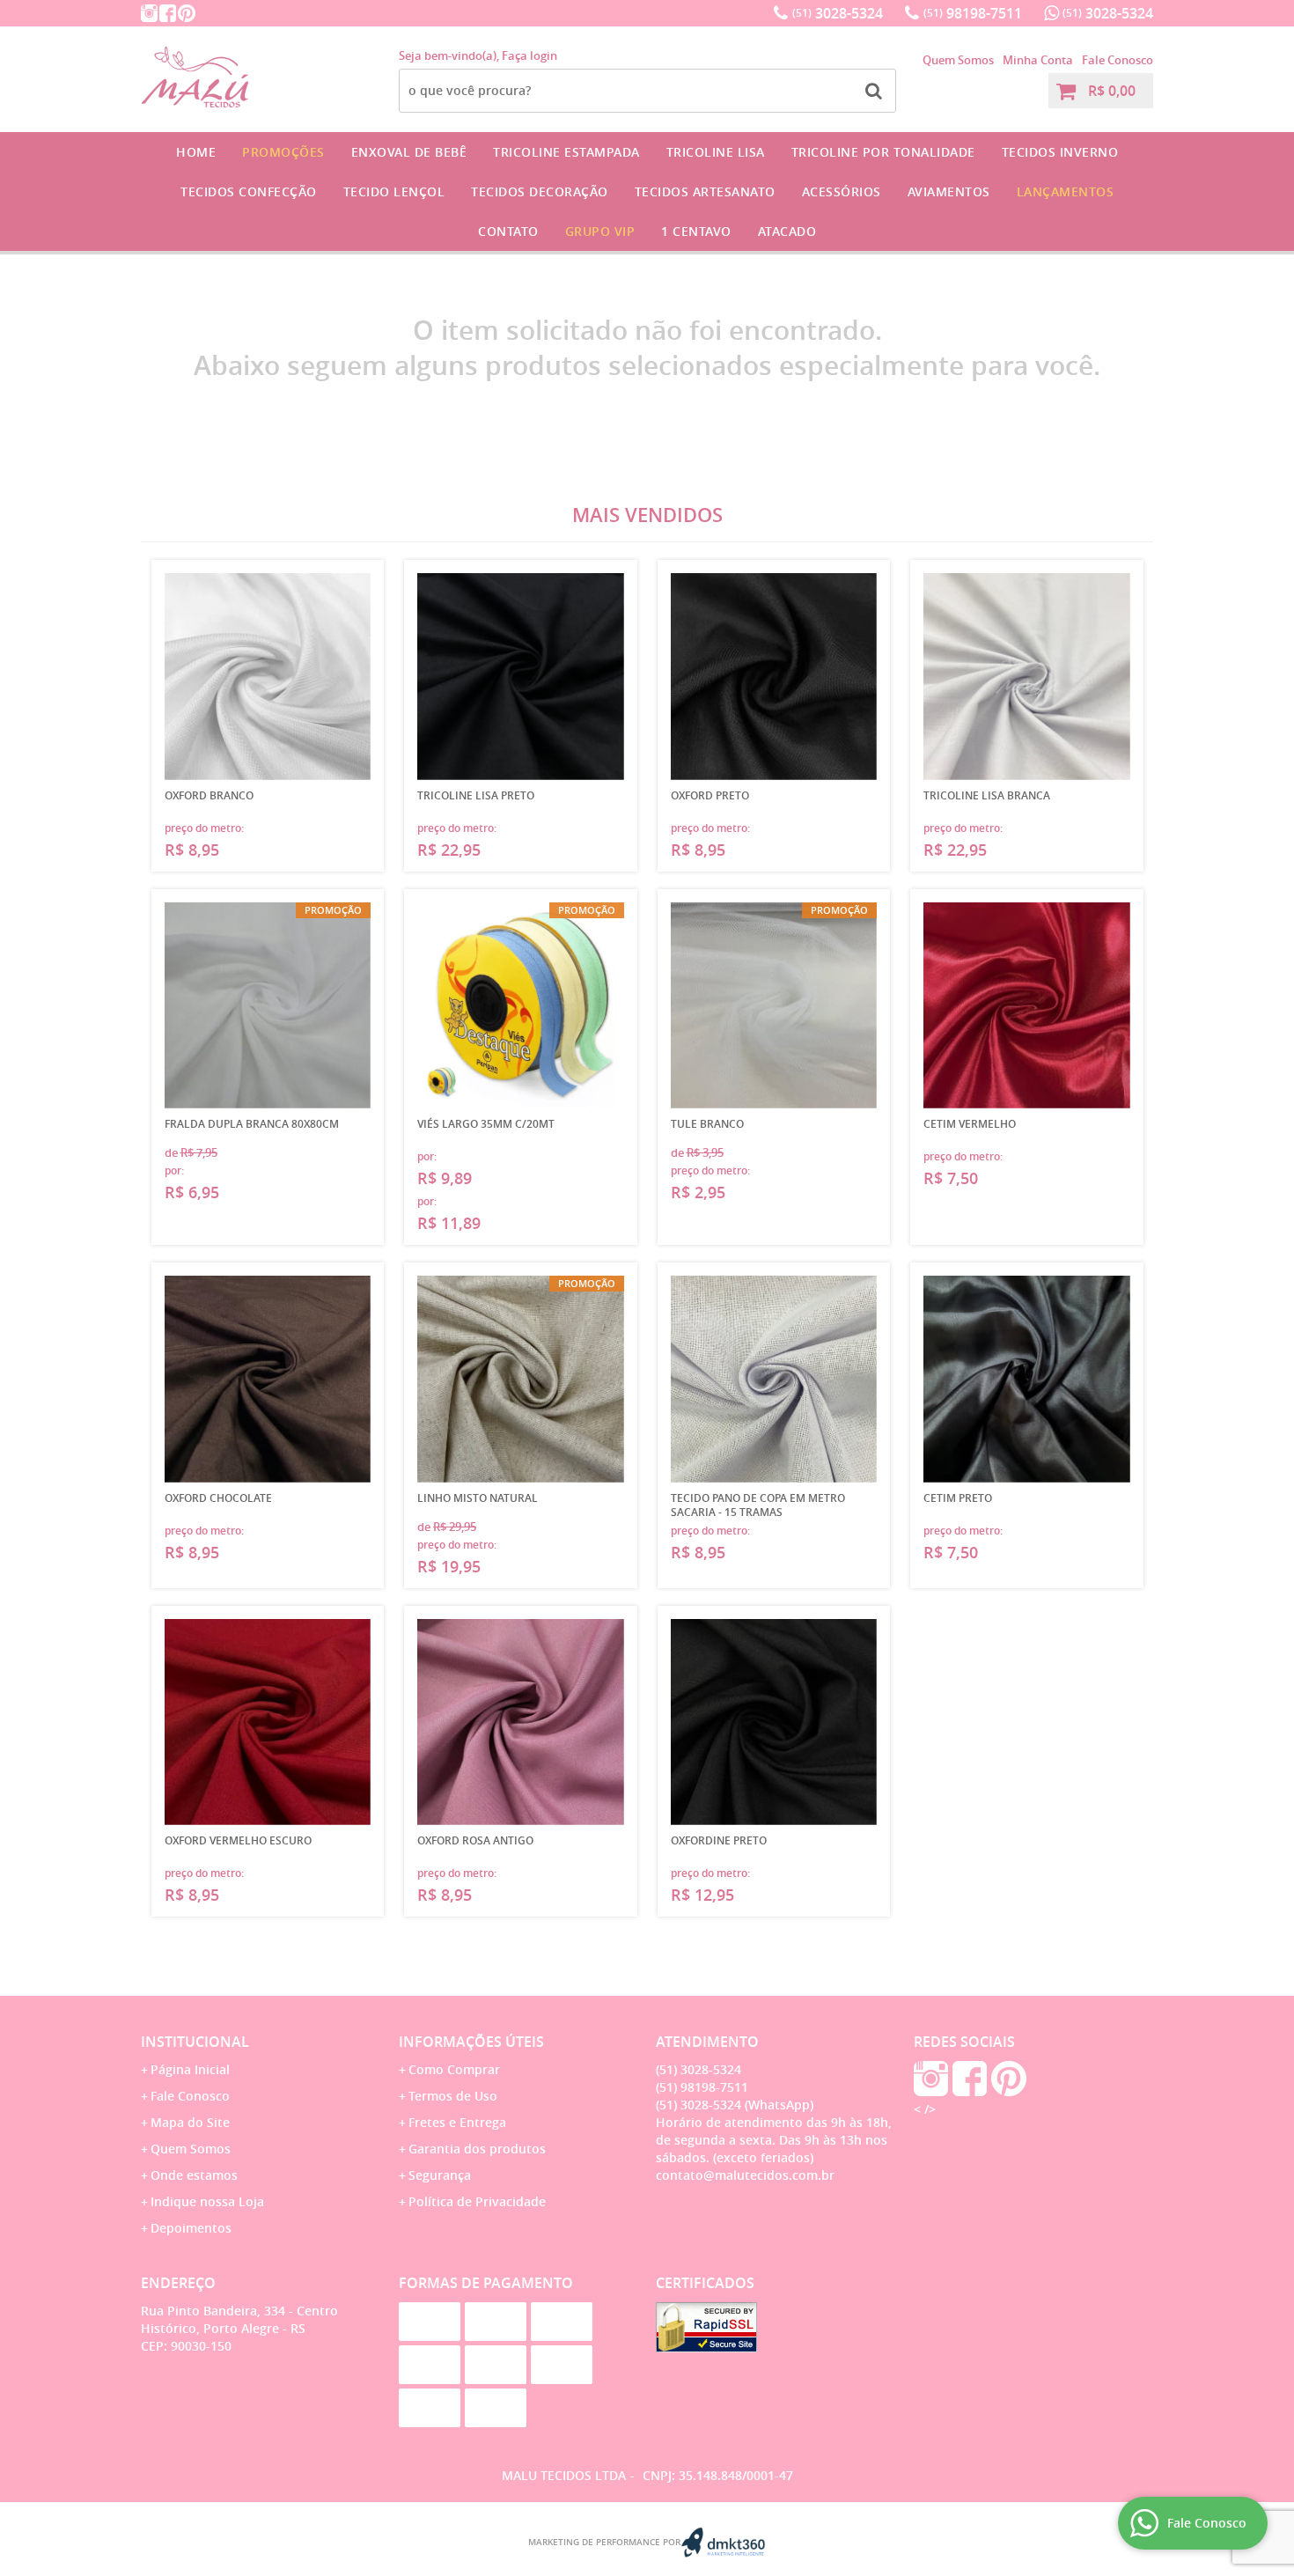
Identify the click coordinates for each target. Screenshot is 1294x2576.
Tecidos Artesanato (705, 191)
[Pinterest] (187, 13)
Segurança (440, 2175)
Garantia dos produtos (477, 2149)
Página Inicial (190, 2069)
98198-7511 (973, 13)
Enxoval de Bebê (409, 152)
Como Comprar (454, 2069)
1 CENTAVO (696, 231)
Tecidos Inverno (1060, 152)
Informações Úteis (471, 2042)
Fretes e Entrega (457, 2122)
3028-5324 (838, 13)
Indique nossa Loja (207, 2201)
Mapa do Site (190, 2122)
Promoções (283, 152)
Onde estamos (194, 2175)
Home (196, 152)
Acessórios (842, 191)
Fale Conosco (1118, 60)
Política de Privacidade (477, 2201)
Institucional (195, 2042)
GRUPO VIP (600, 231)
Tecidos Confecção (249, 191)
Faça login (529, 55)
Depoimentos (191, 2228)
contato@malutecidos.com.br (745, 2175)
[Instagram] (149, 13)
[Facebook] (168, 13)
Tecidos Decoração (540, 191)
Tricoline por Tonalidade (883, 152)
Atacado (787, 231)
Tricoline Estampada (566, 152)
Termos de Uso (453, 2096)
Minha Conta (1038, 60)
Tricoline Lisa (716, 152)
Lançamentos (1066, 191)
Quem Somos (958, 60)
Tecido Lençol (394, 191)
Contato (508, 231)
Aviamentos (949, 191)
